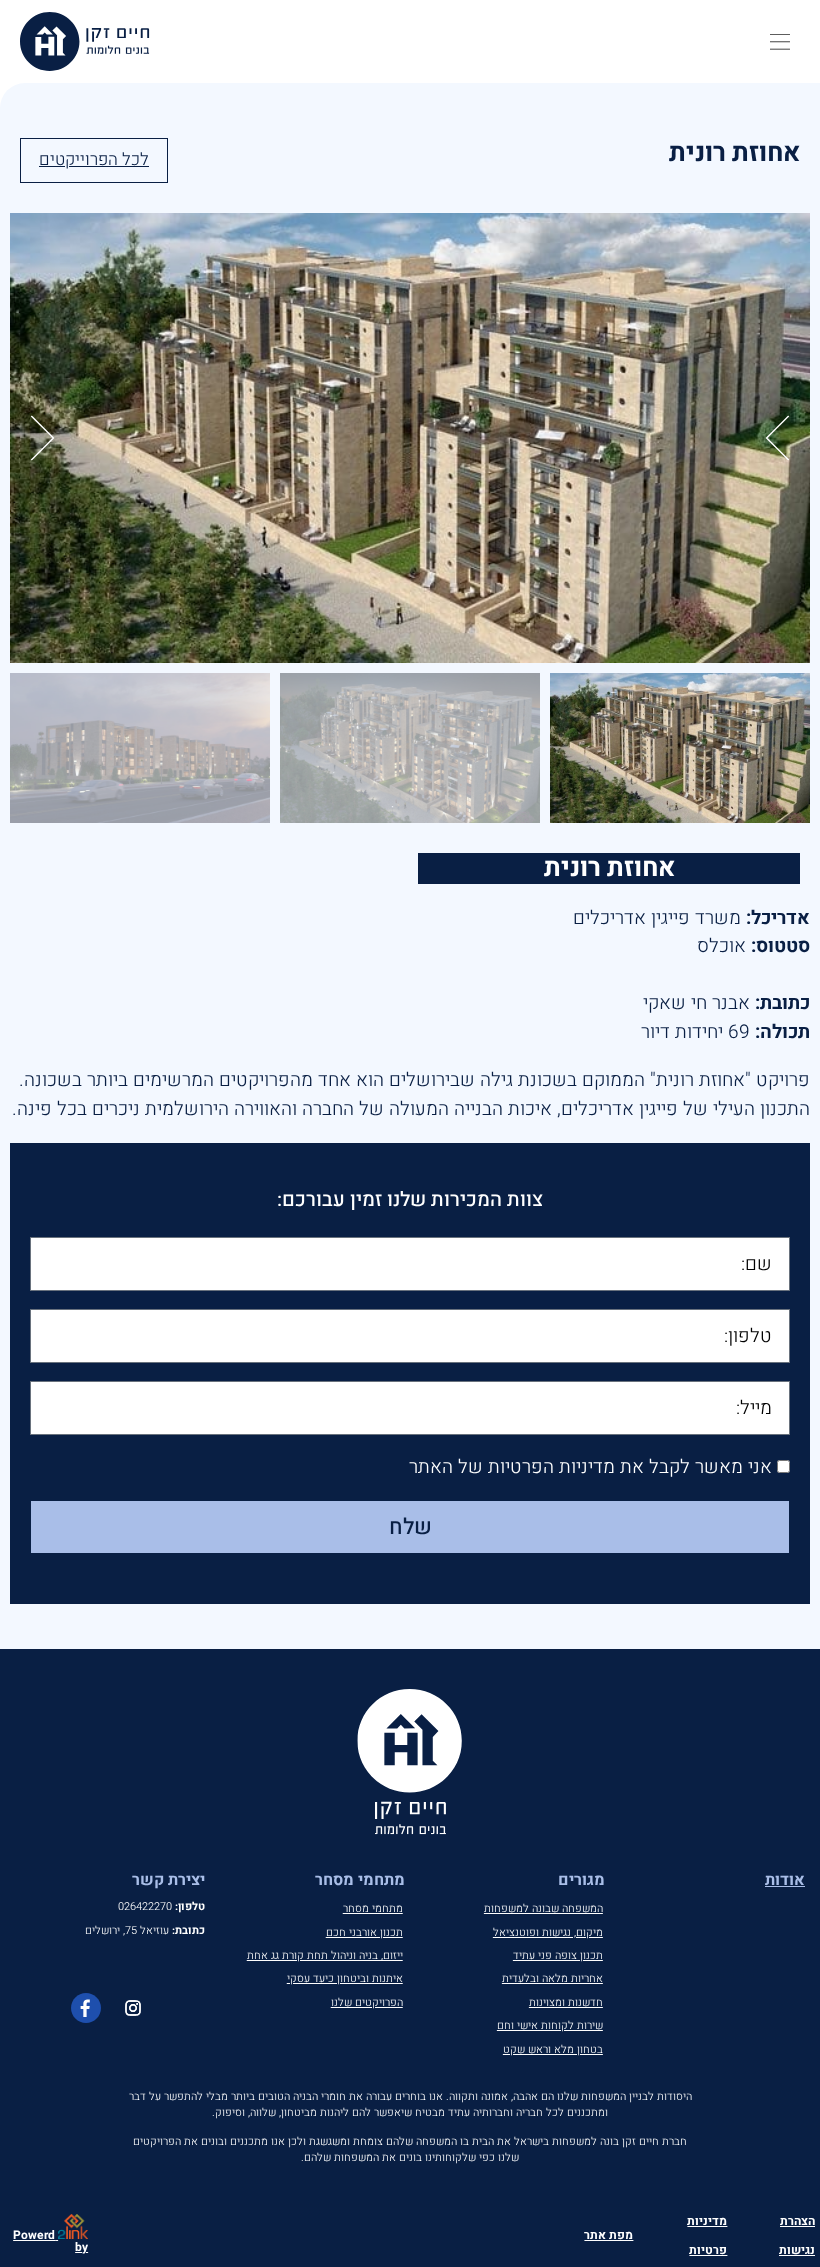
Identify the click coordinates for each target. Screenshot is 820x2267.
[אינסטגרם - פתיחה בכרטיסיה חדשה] (133, 2008)
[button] (780, 42)
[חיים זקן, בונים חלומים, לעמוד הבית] (85, 41)
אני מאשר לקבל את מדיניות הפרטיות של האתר (590, 1468)
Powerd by (50, 2241)
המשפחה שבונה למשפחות (543, 1908)
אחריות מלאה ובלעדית (552, 1978)
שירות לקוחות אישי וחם (550, 2025)
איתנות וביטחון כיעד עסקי (345, 1978)
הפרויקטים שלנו (367, 2002)
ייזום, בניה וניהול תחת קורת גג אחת (325, 1955)
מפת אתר (608, 2235)
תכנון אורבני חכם (364, 1932)
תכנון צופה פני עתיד (558, 1955)
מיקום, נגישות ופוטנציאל (548, 1932)
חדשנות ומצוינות (566, 2002)
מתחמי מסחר (373, 1908)
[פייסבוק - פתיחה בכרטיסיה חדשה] (86, 2008)
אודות (785, 1880)
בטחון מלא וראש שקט (553, 2049)
